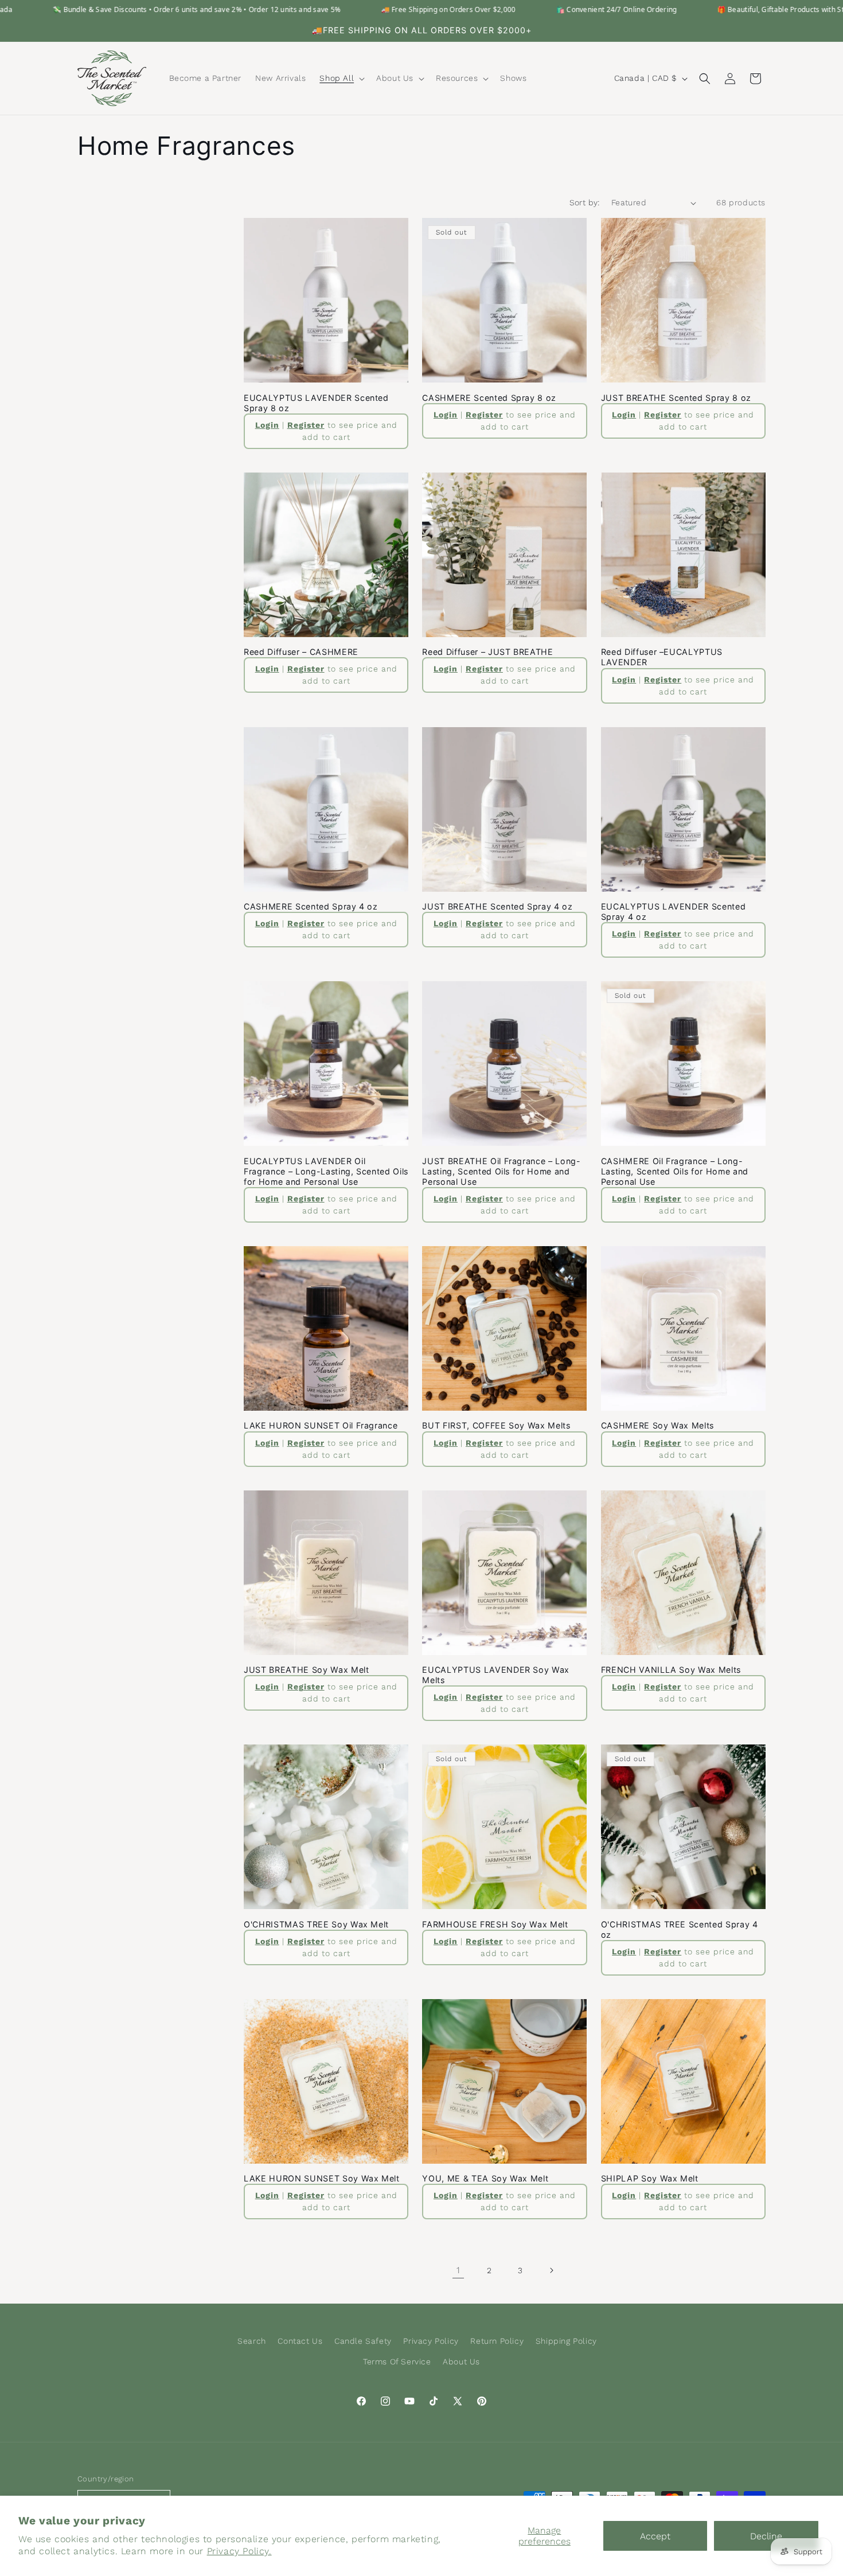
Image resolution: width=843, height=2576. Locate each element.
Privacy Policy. (239, 2551)
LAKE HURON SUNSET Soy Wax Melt (322, 2178)
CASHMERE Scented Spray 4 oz (311, 906)
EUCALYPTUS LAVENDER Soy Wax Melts (496, 1675)
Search (252, 2341)
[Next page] (551, 2270)
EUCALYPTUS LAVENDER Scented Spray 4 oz (674, 912)
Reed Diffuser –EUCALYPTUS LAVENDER (662, 657)
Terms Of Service (397, 2362)
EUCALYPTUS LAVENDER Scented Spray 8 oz (316, 403)
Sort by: (585, 202)
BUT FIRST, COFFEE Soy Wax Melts (496, 1425)
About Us (461, 2362)
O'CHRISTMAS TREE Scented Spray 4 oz (680, 1929)
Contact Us (300, 2341)
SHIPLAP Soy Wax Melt (650, 2178)
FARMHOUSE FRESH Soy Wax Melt (495, 1924)
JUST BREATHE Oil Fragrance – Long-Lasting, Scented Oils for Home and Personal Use (501, 1171)
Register (306, 425)
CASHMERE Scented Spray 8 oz (489, 398)
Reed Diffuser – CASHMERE (301, 652)
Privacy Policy (431, 2341)
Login (267, 425)
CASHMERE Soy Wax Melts (658, 1425)
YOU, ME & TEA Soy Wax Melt (485, 2178)
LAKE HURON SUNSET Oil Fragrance (321, 1425)
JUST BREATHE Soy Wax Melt (307, 1670)
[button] (341, 78)
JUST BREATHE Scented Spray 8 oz (676, 398)
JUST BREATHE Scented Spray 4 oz (497, 906)
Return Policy (497, 2341)
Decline (766, 2536)
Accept (655, 2536)
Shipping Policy (566, 2341)
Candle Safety (363, 2341)
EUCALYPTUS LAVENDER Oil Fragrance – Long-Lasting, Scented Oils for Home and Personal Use (326, 1171)
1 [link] (458, 2270)
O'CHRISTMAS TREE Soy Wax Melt (316, 1924)
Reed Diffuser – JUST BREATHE (487, 652)
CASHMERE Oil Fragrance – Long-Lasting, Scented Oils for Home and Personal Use (675, 1171)
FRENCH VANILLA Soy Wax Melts (671, 1670)
